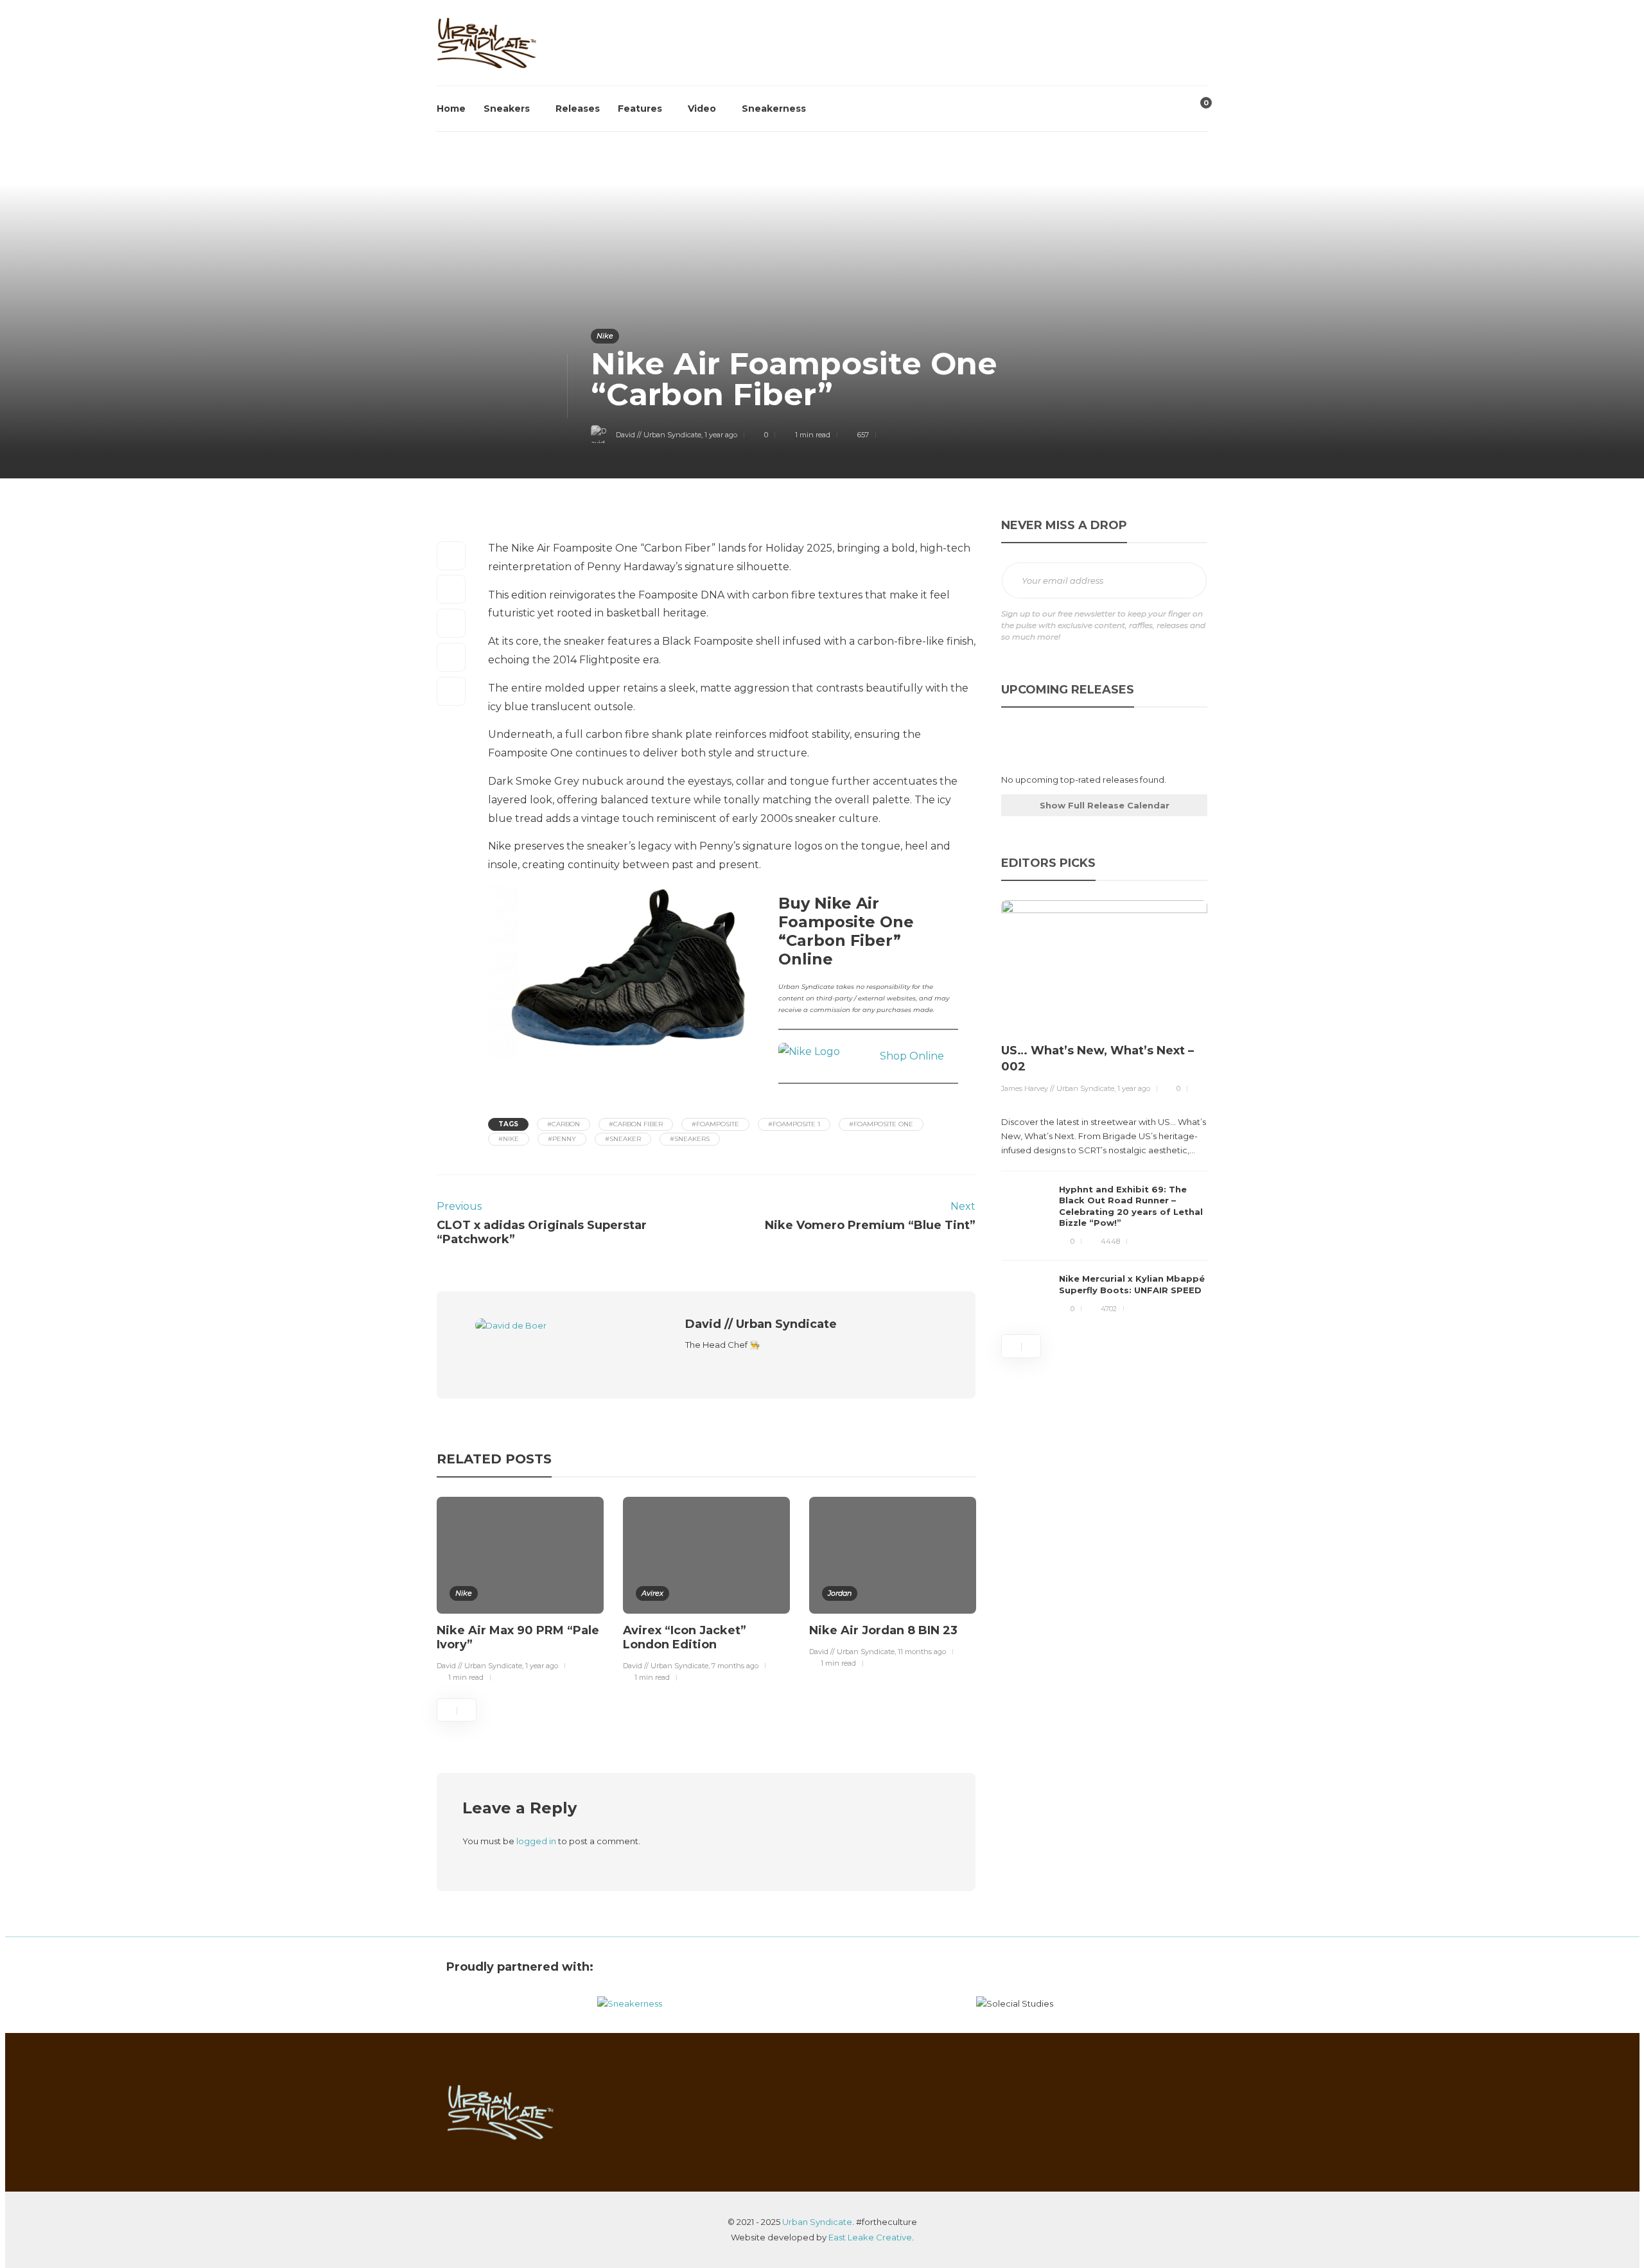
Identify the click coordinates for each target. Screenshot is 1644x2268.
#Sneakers (690, 1139)
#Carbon (564, 1124)
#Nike (509, 1139)
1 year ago (721, 435)
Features (640, 109)
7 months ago (735, 1666)
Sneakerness (774, 109)
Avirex (652, 1593)
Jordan (840, 1593)
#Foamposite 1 (794, 1124)
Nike (605, 336)
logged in (536, 1841)
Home (451, 109)
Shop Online (912, 1056)
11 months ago (922, 1652)
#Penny (562, 1139)
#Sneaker (623, 1139)
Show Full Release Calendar (1105, 805)
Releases (578, 109)
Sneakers (507, 109)
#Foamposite (715, 1124)
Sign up (1183, 581)
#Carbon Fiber (636, 1124)
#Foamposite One (881, 1124)
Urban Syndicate (817, 2222)
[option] (520, 1592)
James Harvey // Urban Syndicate (1058, 1088)
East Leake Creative (870, 2237)
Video (702, 109)
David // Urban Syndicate (659, 435)
